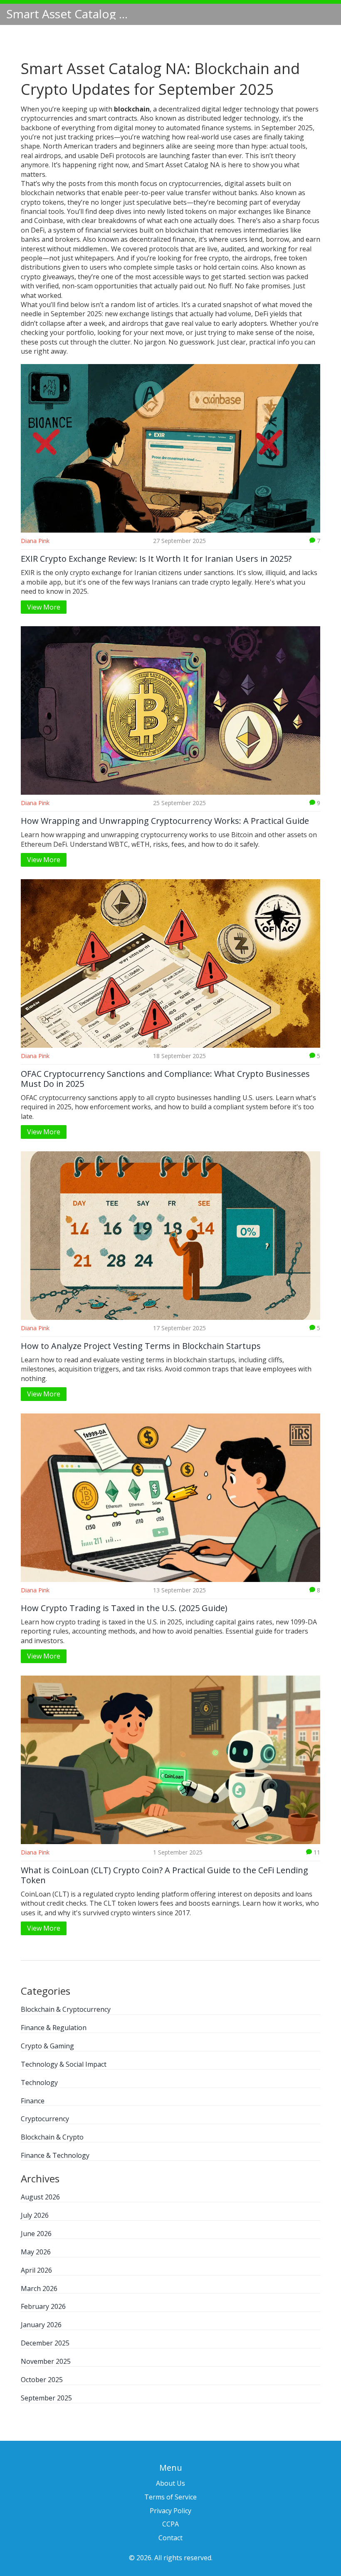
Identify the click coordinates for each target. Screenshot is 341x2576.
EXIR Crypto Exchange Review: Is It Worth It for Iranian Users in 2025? (156, 559)
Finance (33, 2101)
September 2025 (46, 2398)
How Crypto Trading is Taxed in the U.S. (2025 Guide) (124, 1608)
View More (44, 607)
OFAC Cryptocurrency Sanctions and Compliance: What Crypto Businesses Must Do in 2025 (165, 1079)
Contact (170, 2538)
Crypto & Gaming (47, 2046)
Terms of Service (170, 2497)
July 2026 (35, 2215)
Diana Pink (35, 541)
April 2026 (36, 2270)
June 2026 (36, 2234)
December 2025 (45, 2343)
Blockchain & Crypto (52, 2137)
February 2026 (43, 2306)
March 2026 (39, 2288)
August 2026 (40, 2197)
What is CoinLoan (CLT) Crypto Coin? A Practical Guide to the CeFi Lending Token (164, 1875)
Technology (39, 2083)
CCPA (170, 2524)
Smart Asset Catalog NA (69, 14)
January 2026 (41, 2325)
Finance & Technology (55, 2155)
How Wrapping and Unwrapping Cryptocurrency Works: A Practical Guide (165, 821)
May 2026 (36, 2252)
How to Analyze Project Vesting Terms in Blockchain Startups (141, 1346)
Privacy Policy (170, 2511)
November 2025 (46, 2361)
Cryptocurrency (45, 2119)
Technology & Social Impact (64, 2064)
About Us (170, 2483)
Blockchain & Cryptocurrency (66, 2009)
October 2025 (42, 2380)
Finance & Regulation (54, 2028)
